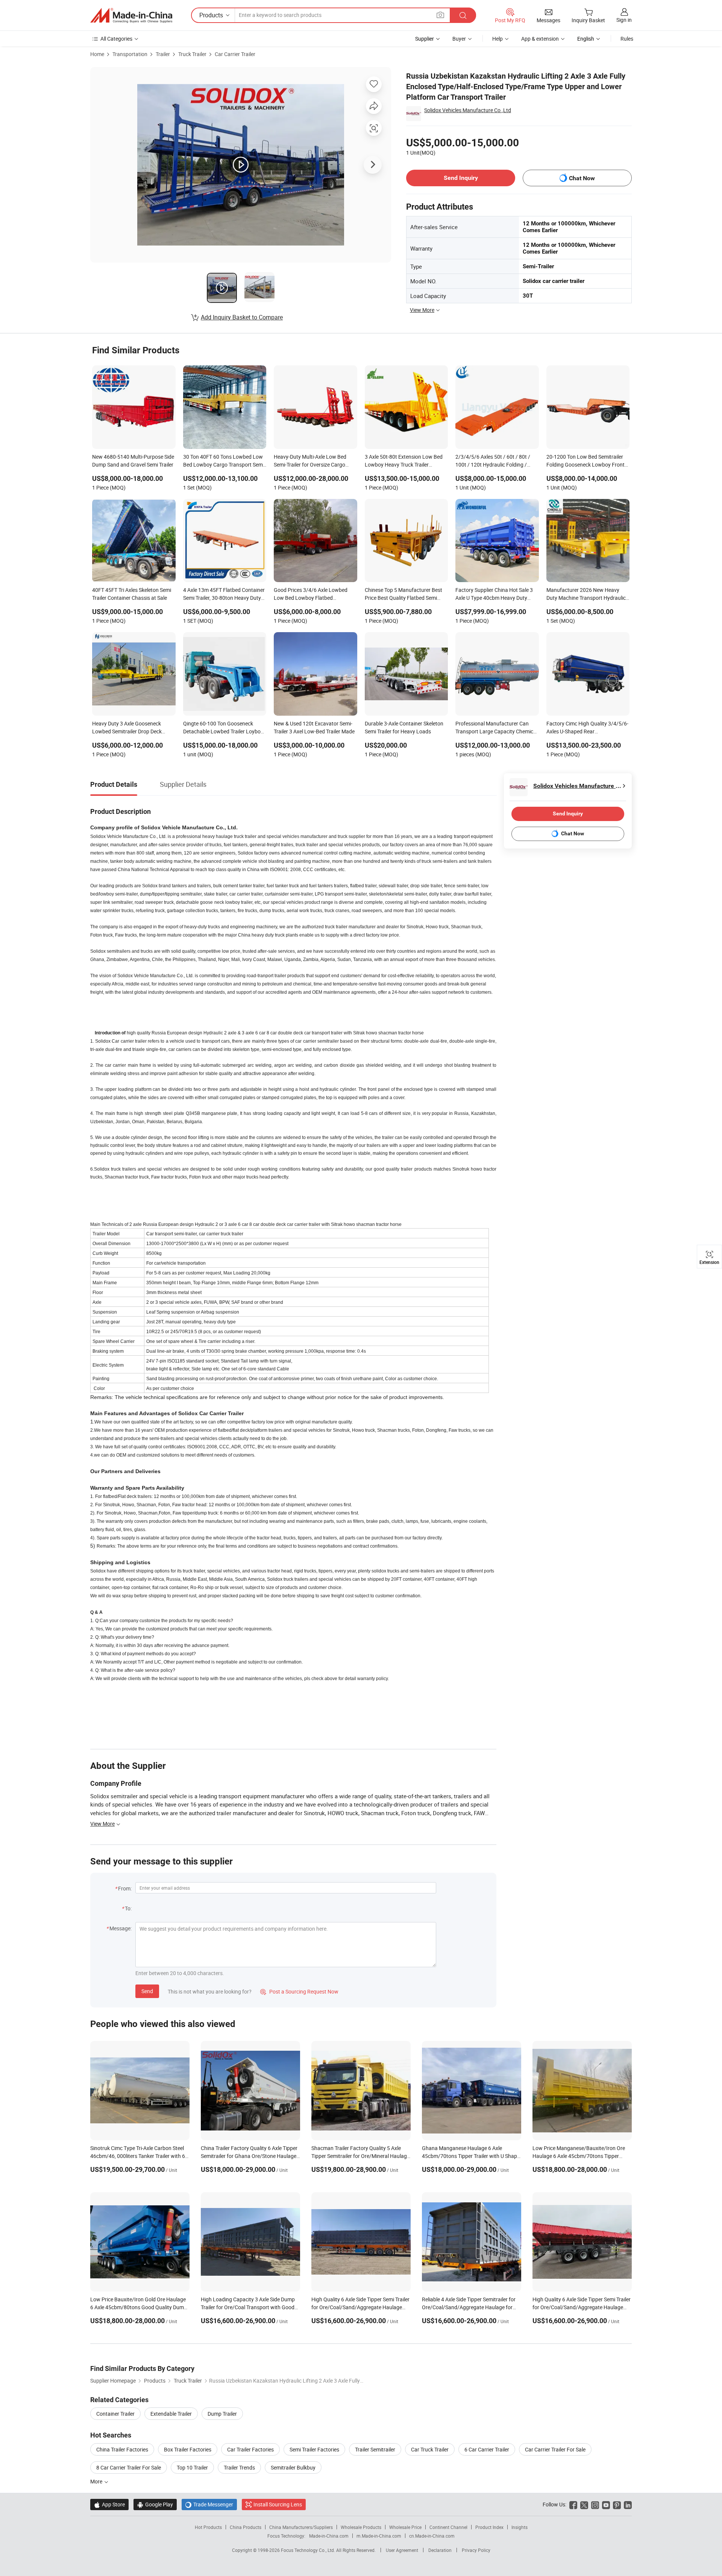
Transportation (130, 54)
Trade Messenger (209, 2504)
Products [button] (211, 15)
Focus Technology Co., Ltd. (309, 2550)
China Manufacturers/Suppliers (301, 2527)
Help (498, 39)
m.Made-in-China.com (379, 2536)
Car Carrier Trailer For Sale (555, 2449)
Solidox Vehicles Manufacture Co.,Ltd (468, 110)
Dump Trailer (222, 2414)
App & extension (540, 39)
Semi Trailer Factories (314, 2449)
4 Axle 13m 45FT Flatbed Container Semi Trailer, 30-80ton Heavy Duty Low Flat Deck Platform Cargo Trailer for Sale (224, 595)
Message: (121, 1928)
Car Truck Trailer (430, 2449)
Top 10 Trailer (192, 2467)
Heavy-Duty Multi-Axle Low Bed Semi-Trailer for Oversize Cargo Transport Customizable (310, 461)
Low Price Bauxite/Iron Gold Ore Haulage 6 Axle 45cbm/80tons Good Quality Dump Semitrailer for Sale (139, 2307)
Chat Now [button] (582, 178)
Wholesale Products (361, 2527)
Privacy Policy (476, 2550)
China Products (246, 2527)
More (97, 2481)
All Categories (116, 39)
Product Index (489, 2527)
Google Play (155, 2504)
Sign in (624, 20)
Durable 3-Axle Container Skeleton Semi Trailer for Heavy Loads (404, 727)
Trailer (163, 54)
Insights (520, 2527)
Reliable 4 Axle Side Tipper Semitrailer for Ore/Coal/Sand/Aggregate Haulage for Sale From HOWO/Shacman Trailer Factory (472, 2307)
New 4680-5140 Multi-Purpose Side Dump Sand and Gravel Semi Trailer (133, 461)
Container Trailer (115, 2414)
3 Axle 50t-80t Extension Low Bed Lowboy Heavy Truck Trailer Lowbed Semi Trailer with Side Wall (405, 461)
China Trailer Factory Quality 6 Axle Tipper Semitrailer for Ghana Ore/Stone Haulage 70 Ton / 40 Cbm (249, 2156)
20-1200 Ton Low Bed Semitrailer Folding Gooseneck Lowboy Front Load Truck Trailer (585, 461)
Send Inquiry (461, 178)
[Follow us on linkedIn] (628, 2504)
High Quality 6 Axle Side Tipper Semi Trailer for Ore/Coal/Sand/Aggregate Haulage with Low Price (360, 2307)
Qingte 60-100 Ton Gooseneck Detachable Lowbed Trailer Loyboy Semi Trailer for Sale (223, 728)
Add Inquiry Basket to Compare (242, 317)
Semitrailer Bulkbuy (293, 2467)
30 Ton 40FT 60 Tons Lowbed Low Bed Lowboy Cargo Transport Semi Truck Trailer (224, 461)
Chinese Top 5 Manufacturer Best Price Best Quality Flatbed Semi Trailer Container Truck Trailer (403, 595)
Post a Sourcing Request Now (299, 1991)
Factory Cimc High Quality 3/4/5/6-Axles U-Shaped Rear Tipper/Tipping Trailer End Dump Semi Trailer (587, 728)
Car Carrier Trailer (235, 54)
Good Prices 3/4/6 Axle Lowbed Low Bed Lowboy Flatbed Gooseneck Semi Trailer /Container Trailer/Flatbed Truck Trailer (314, 595)
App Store (109, 2504)
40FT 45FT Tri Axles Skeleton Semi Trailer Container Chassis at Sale (132, 594)
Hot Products (208, 2527)
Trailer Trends (239, 2467)
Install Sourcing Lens (278, 2504)
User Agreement (402, 2550)
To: (128, 1908)
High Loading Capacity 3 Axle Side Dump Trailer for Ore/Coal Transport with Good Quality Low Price (248, 2307)
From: (125, 1888)
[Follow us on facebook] (573, 2504)
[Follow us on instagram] (595, 2504)
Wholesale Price (405, 2527)
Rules (627, 39)
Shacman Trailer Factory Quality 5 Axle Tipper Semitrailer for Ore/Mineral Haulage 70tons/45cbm (360, 2156)
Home (97, 54)
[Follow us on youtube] (606, 2504)
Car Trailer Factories (250, 2449)
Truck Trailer (192, 54)
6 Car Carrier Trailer (487, 2449)
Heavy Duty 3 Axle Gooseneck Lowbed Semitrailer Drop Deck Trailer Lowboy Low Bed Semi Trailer (127, 728)
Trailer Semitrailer (375, 2449)
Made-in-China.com (329, 2536)
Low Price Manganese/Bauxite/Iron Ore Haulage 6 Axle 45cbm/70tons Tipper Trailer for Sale (579, 2156)
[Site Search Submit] (463, 15)
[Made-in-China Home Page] (131, 15)
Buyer (459, 39)
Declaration (440, 2550)
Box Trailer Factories (188, 2449)
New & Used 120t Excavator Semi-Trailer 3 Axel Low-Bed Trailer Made (314, 727)
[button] (440, 15)
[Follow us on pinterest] (617, 2504)
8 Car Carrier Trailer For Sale (129, 2467)
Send (147, 1991)
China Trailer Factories (122, 2449)
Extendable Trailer (171, 2414)
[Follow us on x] (584, 2504)
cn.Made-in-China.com (432, 2536)
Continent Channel (448, 2527)
